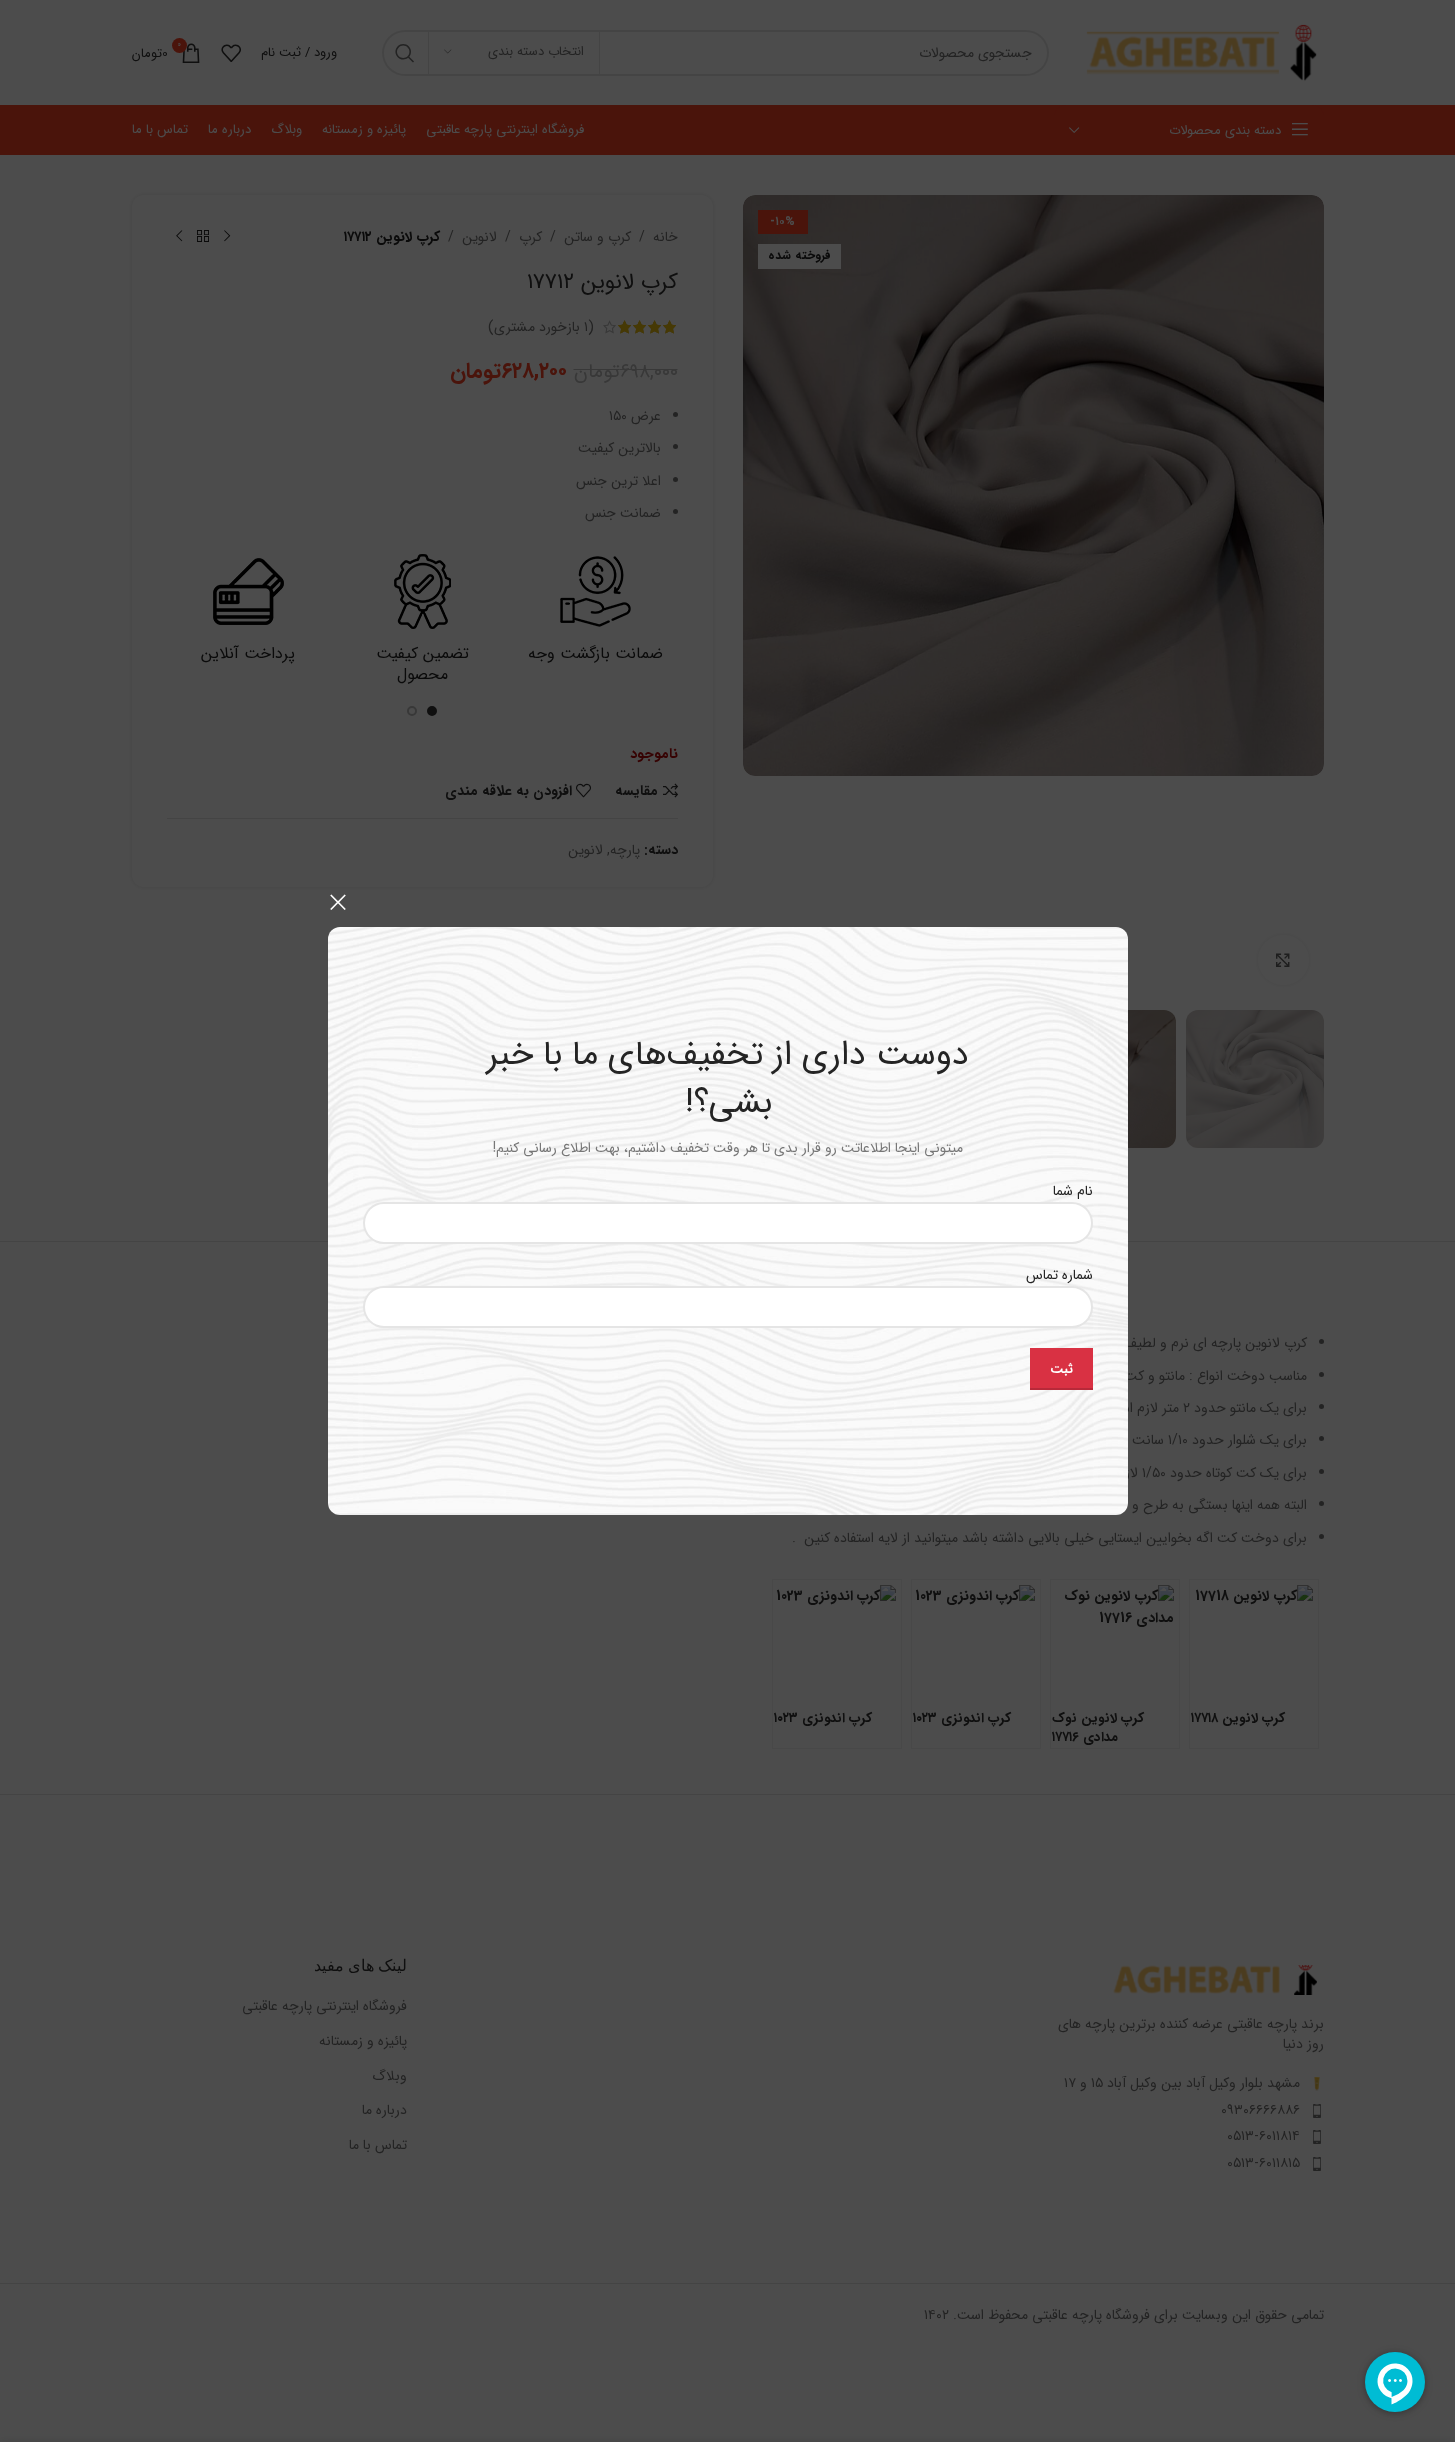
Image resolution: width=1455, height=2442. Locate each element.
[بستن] (338, 902)
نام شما (1073, 1190)
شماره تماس (1059, 1275)
